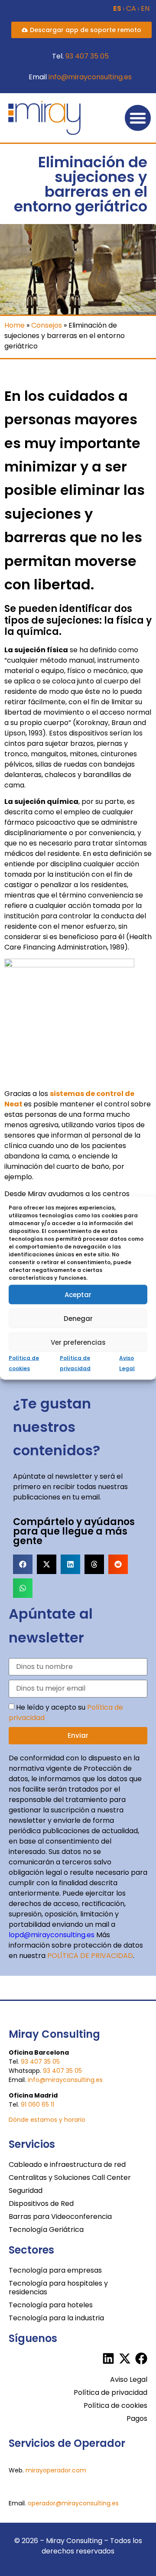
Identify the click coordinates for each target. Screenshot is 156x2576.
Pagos (137, 2418)
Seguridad (26, 2191)
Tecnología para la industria (56, 2318)
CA (131, 9)
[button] (138, 118)
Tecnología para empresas (55, 2270)
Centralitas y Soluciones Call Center (70, 2178)
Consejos (47, 325)
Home (15, 325)
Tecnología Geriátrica (46, 2230)
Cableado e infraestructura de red (67, 2165)
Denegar (78, 1318)
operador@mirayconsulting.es (73, 2503)
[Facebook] (141, 2358)
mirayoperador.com (56, 2470)
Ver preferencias (78, 1342)
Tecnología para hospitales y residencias (58, 2288)
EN (145, 9)
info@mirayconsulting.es (90, 77)
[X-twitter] (125, 2358)
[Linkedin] (108, 2358)
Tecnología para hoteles (51, 2305)
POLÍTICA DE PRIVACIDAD (90, 1956)
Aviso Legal (129, 2379)
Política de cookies (115, 2405)
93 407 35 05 (87, 56)
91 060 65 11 (37, 2104)
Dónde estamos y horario (47, 2120)
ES (117, 9)
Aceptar (78, 1294)
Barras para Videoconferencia (60, 2217)
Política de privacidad (110, 2392)
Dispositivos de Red (41, 2204)
